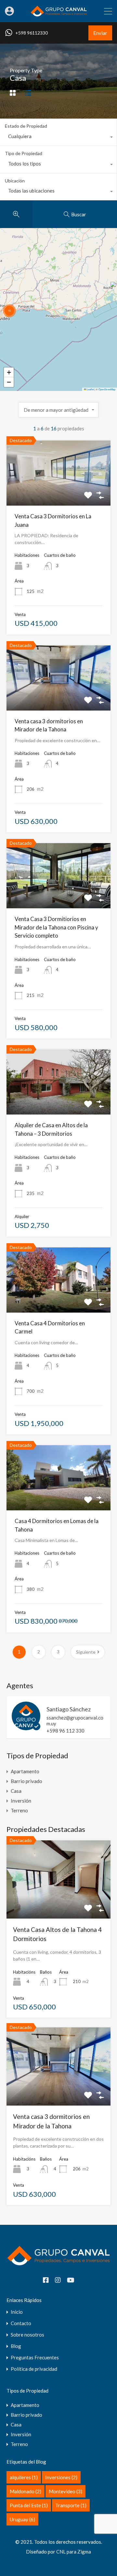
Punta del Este (29, 2505)
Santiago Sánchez (69, 1709)
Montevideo (65, 2491)
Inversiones (61, 2477)
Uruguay (22, 2519)
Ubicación (15, 181)
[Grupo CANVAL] (59, 14)
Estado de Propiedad (26, 126)
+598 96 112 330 (65, 1731)
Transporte (71, 2505)
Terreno (19, 1810)
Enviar (100, 33)
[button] (9, 311)
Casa (16, 1791)
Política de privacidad (34, 2369)
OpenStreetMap (107, 389)
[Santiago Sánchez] (26, 1727)
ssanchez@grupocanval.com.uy (75, 1720)
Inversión (21, 1801)
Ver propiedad (58, 1903)
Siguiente (86, 1652)
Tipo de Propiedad (24, 153)
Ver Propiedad (59, 493)
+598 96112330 (32, 33)
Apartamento (25, 1771)
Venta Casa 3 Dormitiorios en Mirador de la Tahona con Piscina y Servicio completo (56, 927)
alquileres (24, 2477)
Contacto (21, 2323)
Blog (16, 2346)
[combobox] (58, 138)
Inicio (17, 2312)
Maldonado (26, 2491)
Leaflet (90, 389)
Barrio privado (26, 1781)
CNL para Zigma (74, 2552)
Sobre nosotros (27, 2335)
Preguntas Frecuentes (35, 2358)
